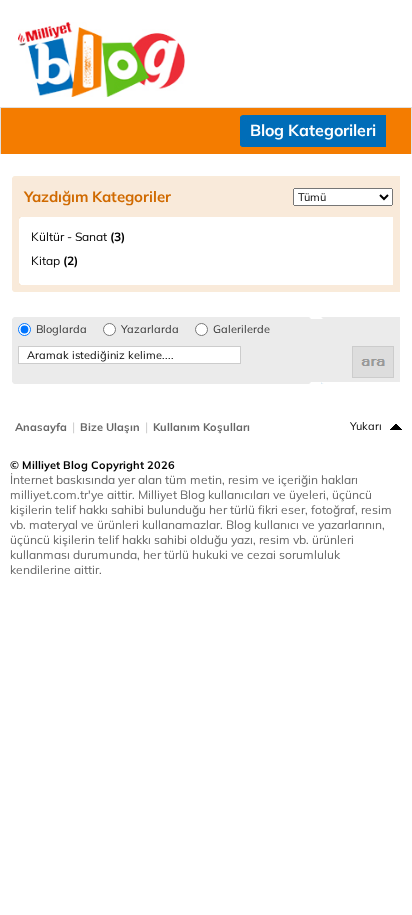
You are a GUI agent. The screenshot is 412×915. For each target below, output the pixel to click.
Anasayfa (41, 427)
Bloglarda (61, 329)
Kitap (54, 260)
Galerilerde (241, 329)
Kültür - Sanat (78, 236)
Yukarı (366, 426)
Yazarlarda (150, 329)
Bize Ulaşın (110, 427)
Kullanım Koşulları (201, 427)
